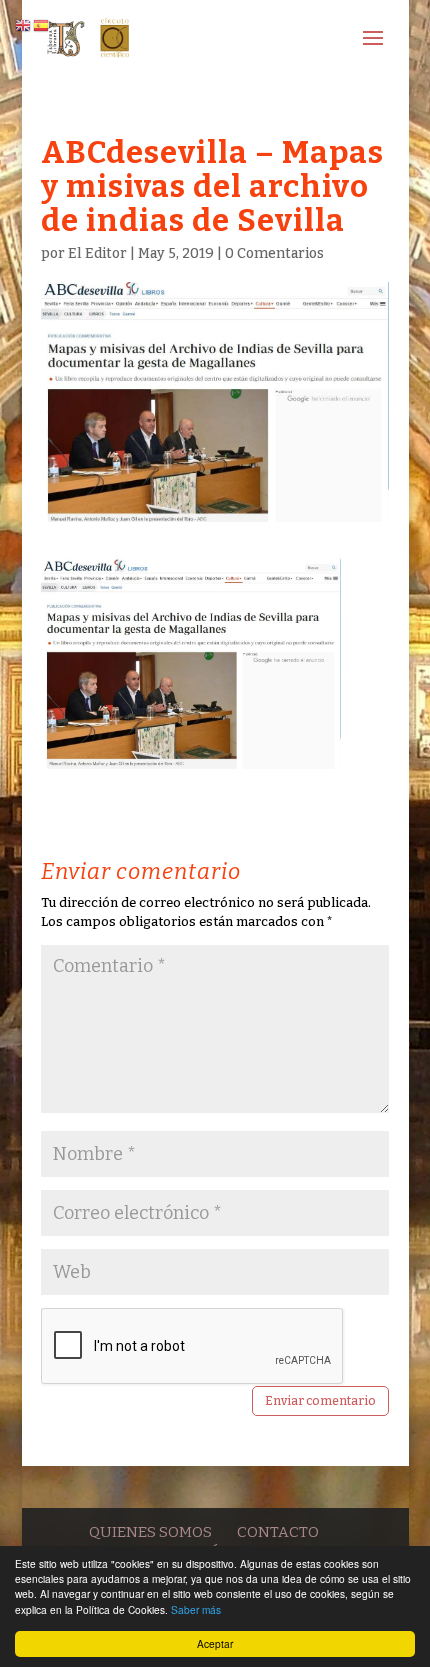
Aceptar (215, 1643)
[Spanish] (42, 24)
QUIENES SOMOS (150, 1532)
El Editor (97, 253)
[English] (24, 24)
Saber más (196, 1609)
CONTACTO (278, 1532)
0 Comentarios (274, 253)
